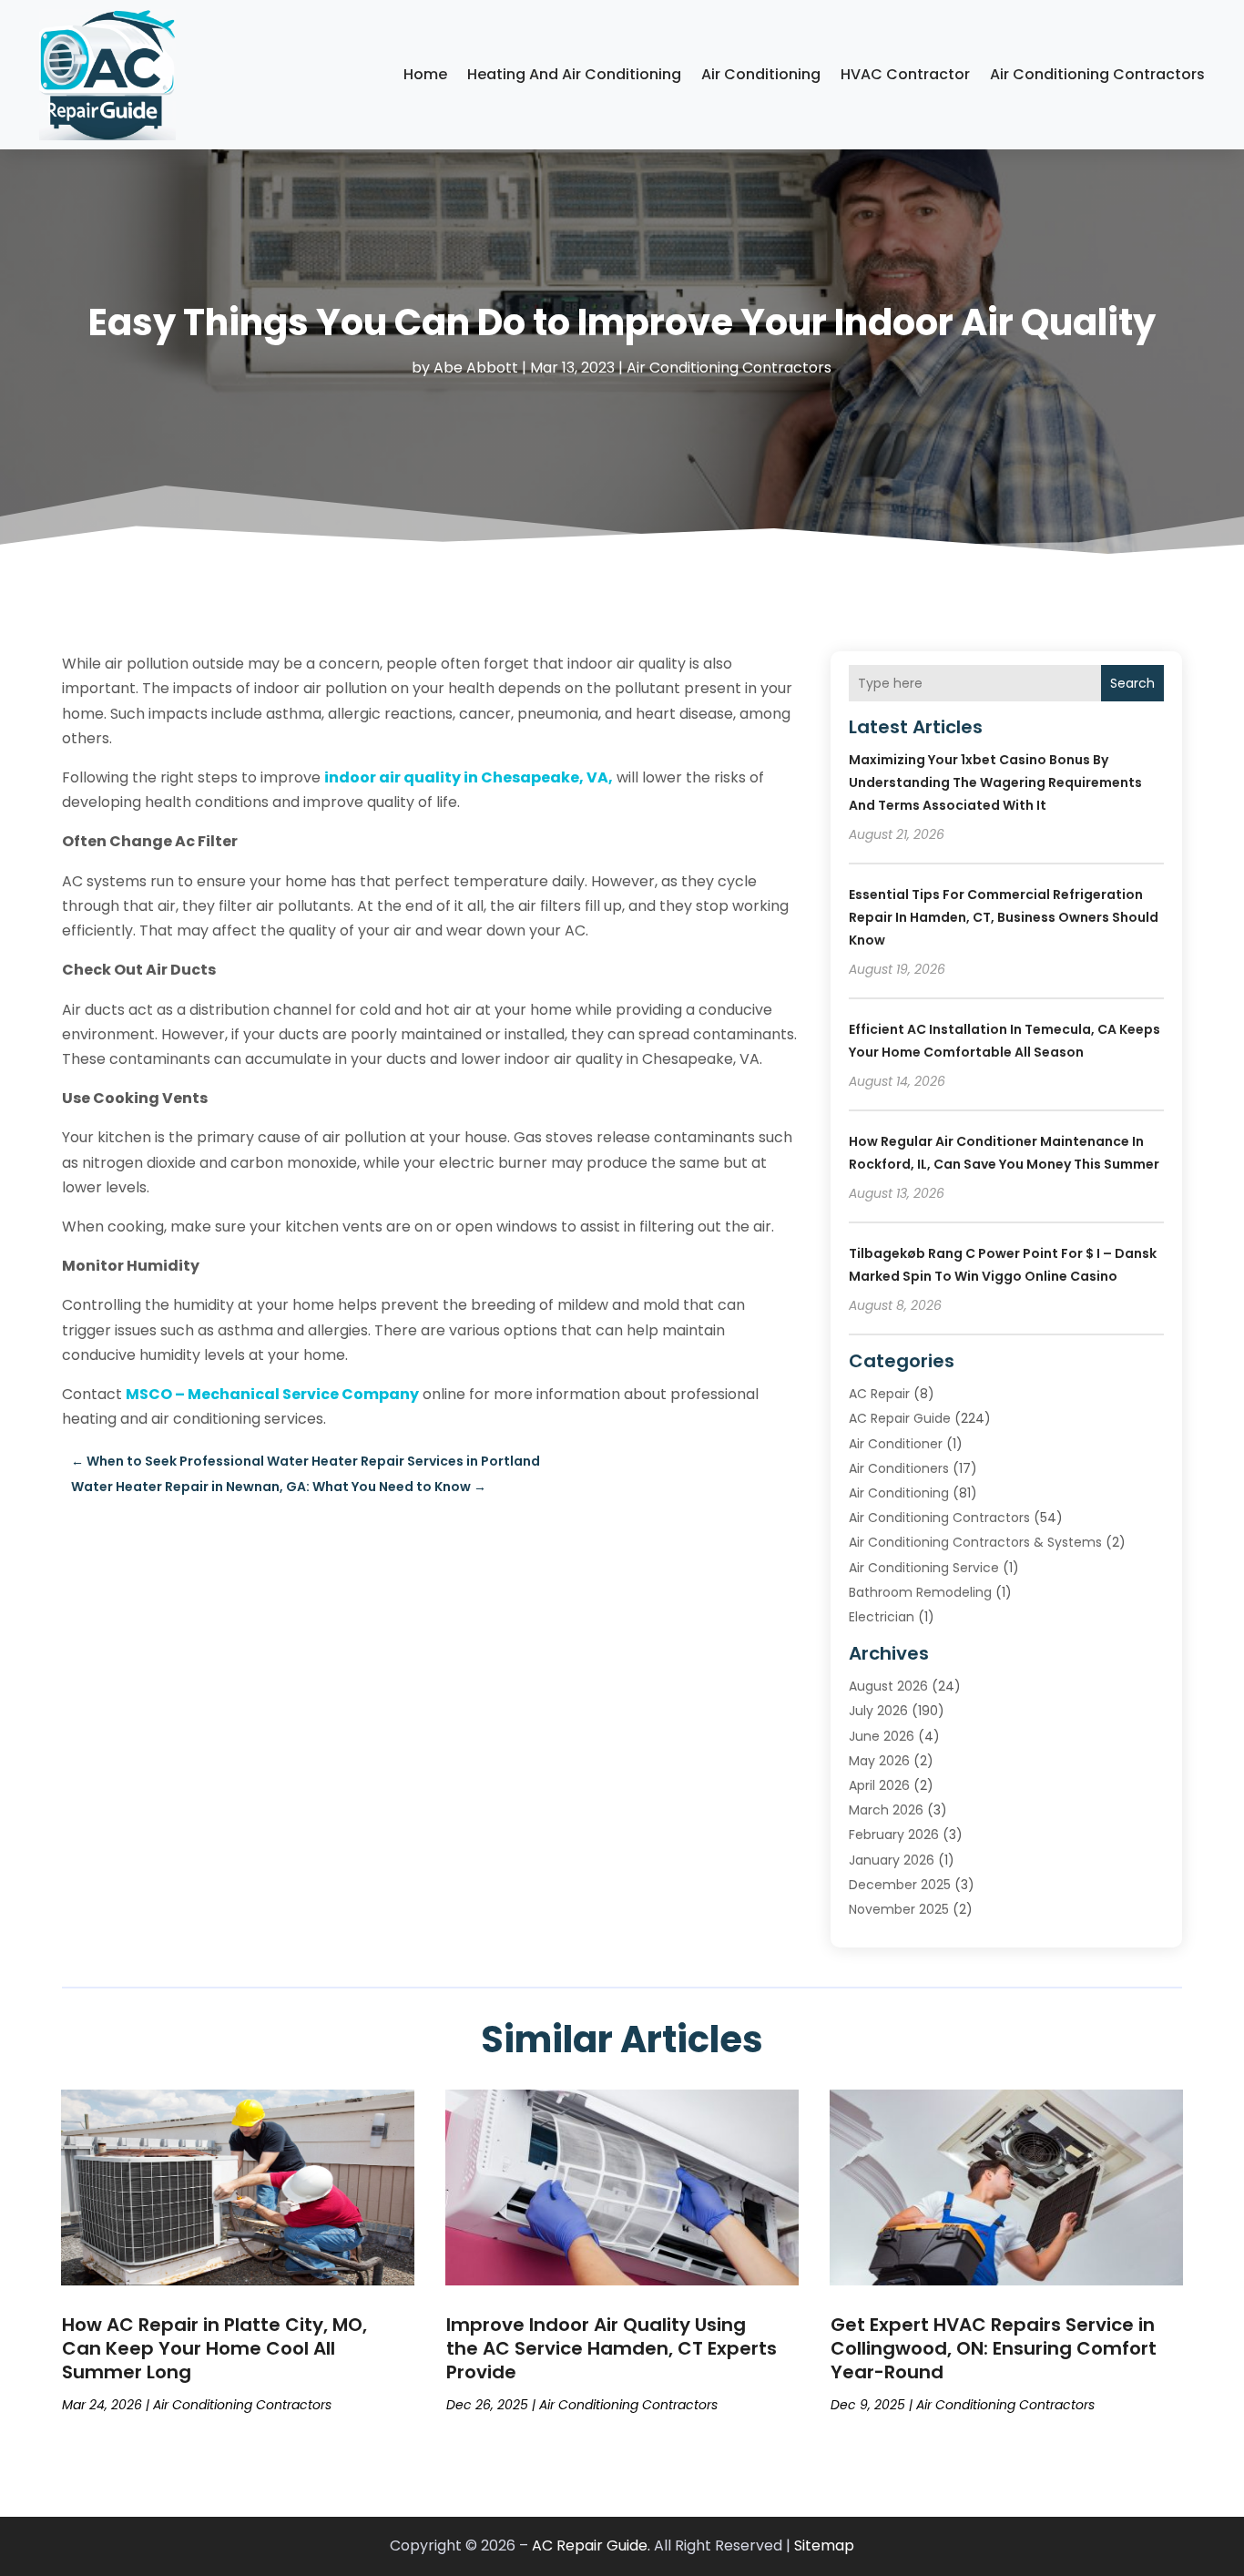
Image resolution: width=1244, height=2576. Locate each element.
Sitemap (824, 2545)
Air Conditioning (761, 74)
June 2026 (882, 1736)
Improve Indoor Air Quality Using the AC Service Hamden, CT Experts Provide (612, 2348)
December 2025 (900, 1885)
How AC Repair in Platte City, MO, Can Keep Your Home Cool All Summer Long (214, 2348)
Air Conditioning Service (924, 1568)
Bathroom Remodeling (920, 1592)
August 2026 (888, 1686)
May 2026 (879, 1761)
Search (1132, 683)
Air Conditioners (899, 1468)
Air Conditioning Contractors (1097, 74)
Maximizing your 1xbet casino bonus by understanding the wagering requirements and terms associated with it (995, 782)
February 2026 (894, 1835)
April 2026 (879, 1785)
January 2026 (892, 1860)
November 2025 (899, 1909)
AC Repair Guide (900, 1418)
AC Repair (879, 1394)
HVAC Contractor (905, 74)
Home (425, 74)
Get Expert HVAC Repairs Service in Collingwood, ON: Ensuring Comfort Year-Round (994, 2348)
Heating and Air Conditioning (574, 74)
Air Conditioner (896, 1444)
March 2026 (886, 1810)
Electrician (882, 1617)
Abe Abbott (476, 368)
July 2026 (878, 1711)
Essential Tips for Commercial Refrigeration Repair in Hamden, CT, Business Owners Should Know (1004, 917)
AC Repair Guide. (591, 2545)
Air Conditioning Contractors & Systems (975, 1542)
